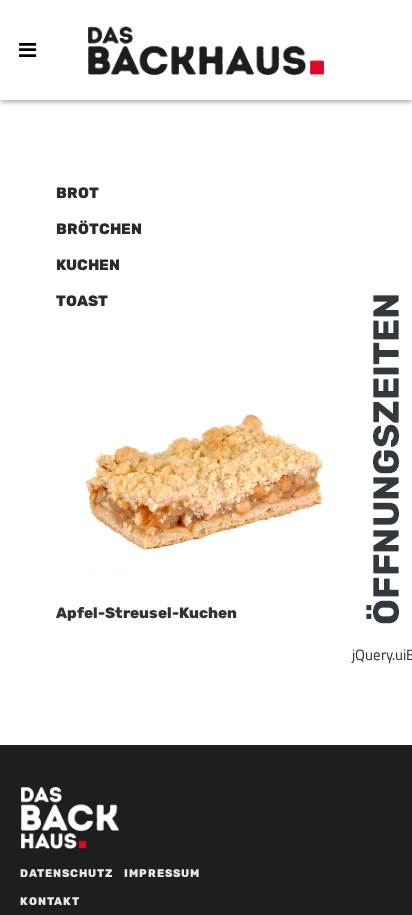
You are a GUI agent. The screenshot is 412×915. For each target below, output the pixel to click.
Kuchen (88, 265)
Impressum (162, 873)
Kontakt (50, 901)
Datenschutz (66, 873)
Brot (77, 193)
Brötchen (99, 229)
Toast (82, 301)
